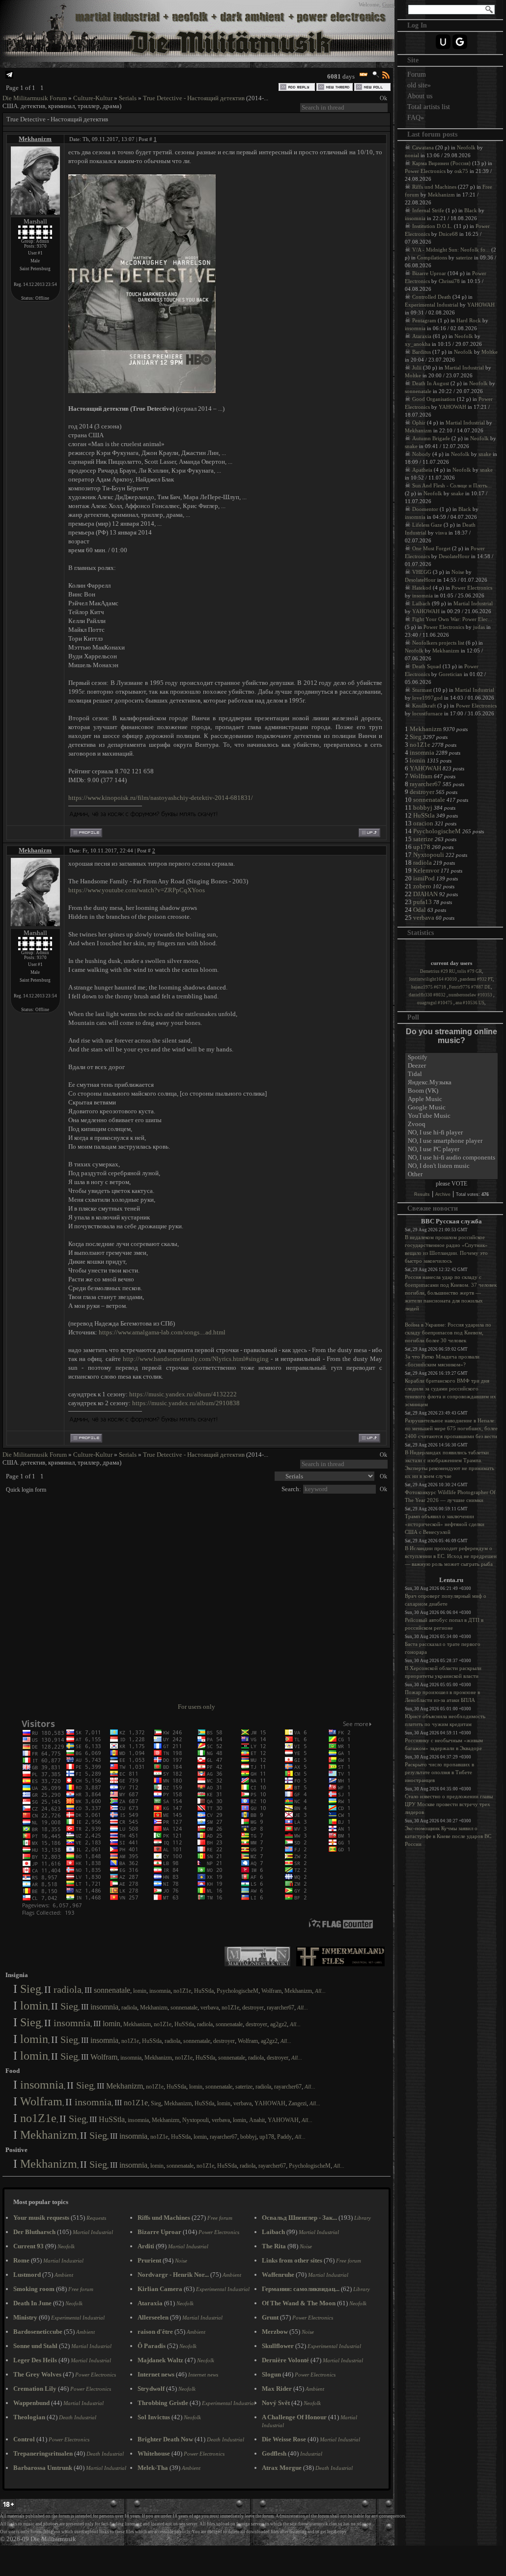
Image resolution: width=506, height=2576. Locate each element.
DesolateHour (454, 556)
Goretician (450, 674)
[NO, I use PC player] (451, 1149)
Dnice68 (448, 234)
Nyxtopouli (196, 2120)
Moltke (490, 352)
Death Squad (427, 666)
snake (411, 446)
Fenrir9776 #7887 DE (470, 987)
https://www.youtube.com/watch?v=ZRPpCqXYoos (137, 890)
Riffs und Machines (434, 187)
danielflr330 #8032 (428, 995)
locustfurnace (427, 713)
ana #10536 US (470, 1003)
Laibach (421, 603)
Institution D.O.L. (432, 226)
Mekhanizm (35, 139)
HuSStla (204, 1991)
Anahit (257, 2120)
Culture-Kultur (93, 98)
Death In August (431, 383)
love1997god (427, 698)
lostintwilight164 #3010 (434, 979)
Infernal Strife (428, 210)
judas (479, 627)
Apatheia (422, 470)
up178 (267, 2137)
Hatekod (422, 588)
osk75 (461, 171)
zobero (422, 886)
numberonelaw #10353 (471, 995)
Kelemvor (426, 870)
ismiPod (424, 878)
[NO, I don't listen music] (451, 1166)
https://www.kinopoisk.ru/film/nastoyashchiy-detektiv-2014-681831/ (161, 798)
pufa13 (422, 902)
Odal (420, 910)
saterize (244, 2087)
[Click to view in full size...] (142, 391)
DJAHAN (425, 894)
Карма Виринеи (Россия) (441, 163)
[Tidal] (451, 1074)
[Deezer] (451, 1066)
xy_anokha (418, 344)
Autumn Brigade (431, 438)
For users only (197, 1707)
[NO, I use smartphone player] (451, 1141)
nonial (412, 155)
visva (441, 533)
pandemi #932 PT (476, 979)
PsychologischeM (238, 1991)
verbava (210, 2008)
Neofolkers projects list (438, 643)
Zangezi (297, 2103)
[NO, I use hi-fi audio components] (451, 1158)
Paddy (284, 2137)
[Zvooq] (451, 1124)
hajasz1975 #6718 (429, 987)
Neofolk (466, 147)
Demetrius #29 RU (438, 971)
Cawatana (423, 147)
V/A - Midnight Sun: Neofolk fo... (451, 250)
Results (422, 1194)
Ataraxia (422, 336)
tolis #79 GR (470, 971)
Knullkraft (424, 706)
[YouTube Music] (451, 1116)
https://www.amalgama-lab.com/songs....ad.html (162, 1332)
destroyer (253, 2008)
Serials (128, 98)
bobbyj (248, 2137)
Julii (417, 368)
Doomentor (425, 509)
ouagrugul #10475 (435, 1003)
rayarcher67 (281, 2008)
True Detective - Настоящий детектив (194, 98)
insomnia (160, 1991)
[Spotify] (451, 1058)
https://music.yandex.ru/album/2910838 (186, 1403)
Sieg (31, 1989)
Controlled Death (432, 297)
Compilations (432, 257)
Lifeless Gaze (427, 525)
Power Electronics (425, 171)
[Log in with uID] (443, 42)
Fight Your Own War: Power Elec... (452, 619)
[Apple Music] (451, 1099)
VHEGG (422, 572)
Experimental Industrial (432, 305)
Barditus (422, 352)
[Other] (451, 1175)
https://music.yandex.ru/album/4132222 (183, 1394)
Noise (458, 572)
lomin (140, 1991)
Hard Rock (469, 320)
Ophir (419, 423)
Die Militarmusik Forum (35, 98)
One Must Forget (431, 548)
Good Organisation (434, 399)
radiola (68, 1989)
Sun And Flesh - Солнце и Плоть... (452, 485)
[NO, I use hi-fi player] (451, 1133)
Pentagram (424, 320)
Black (471, 210)
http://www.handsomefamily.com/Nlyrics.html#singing (196, 1359)
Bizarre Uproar (429, 273)
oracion (423, 823)
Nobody (422, 454)
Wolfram (271, 1991)
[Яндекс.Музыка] (451, 1083)
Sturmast (422, 690)
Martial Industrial (464, 368)
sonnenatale (112, 1990)
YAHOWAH (270, 2103)
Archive (443, 1194)
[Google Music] (451, 1108)
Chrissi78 (449, 281)
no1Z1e (182, 1991)
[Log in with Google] (460, 42)
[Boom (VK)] (451, 1091)
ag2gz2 (279, 2024)
